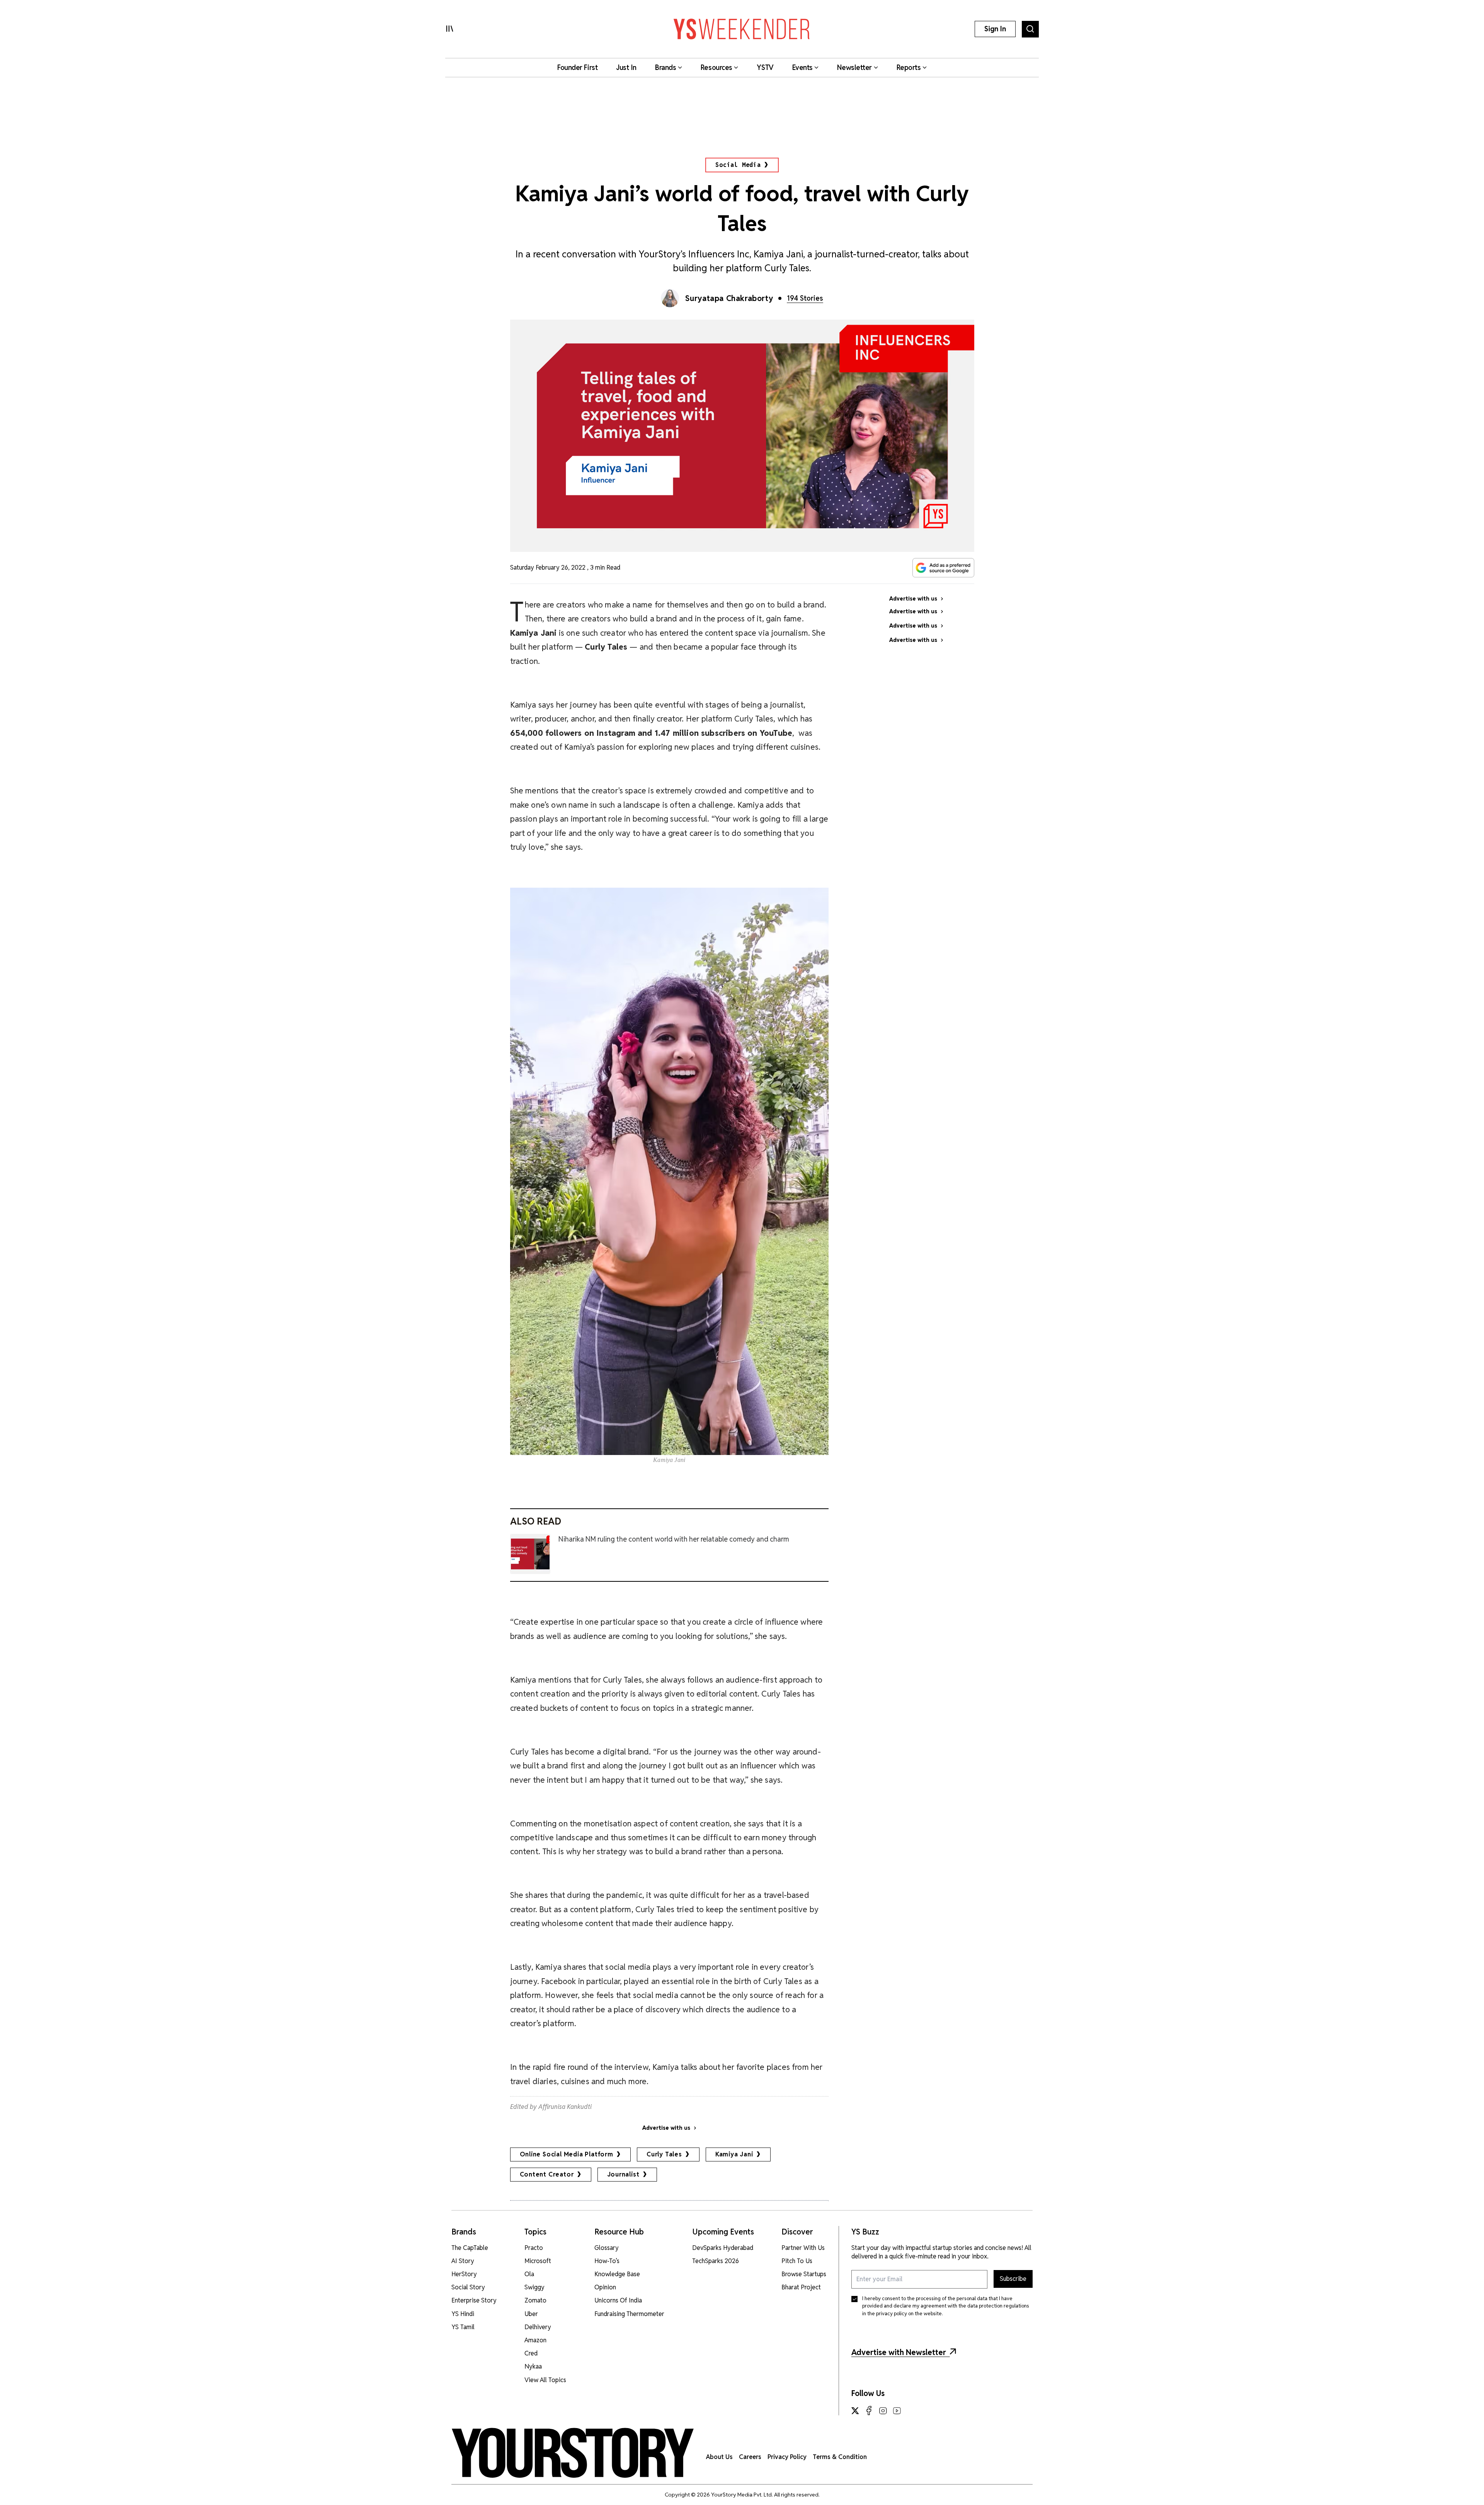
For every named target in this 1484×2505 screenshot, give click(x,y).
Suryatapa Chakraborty (729, 298)
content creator (547, 2174)
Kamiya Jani (734, 2154)
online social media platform (567, 2154)
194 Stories (805, 298)
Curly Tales (664, 2154)
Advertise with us (666, 2128)
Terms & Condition (840, 2457)
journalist (623, 2174)
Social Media (738, 165)
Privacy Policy (787, 2457)
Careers (750, 2457)
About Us (719, 2457)
